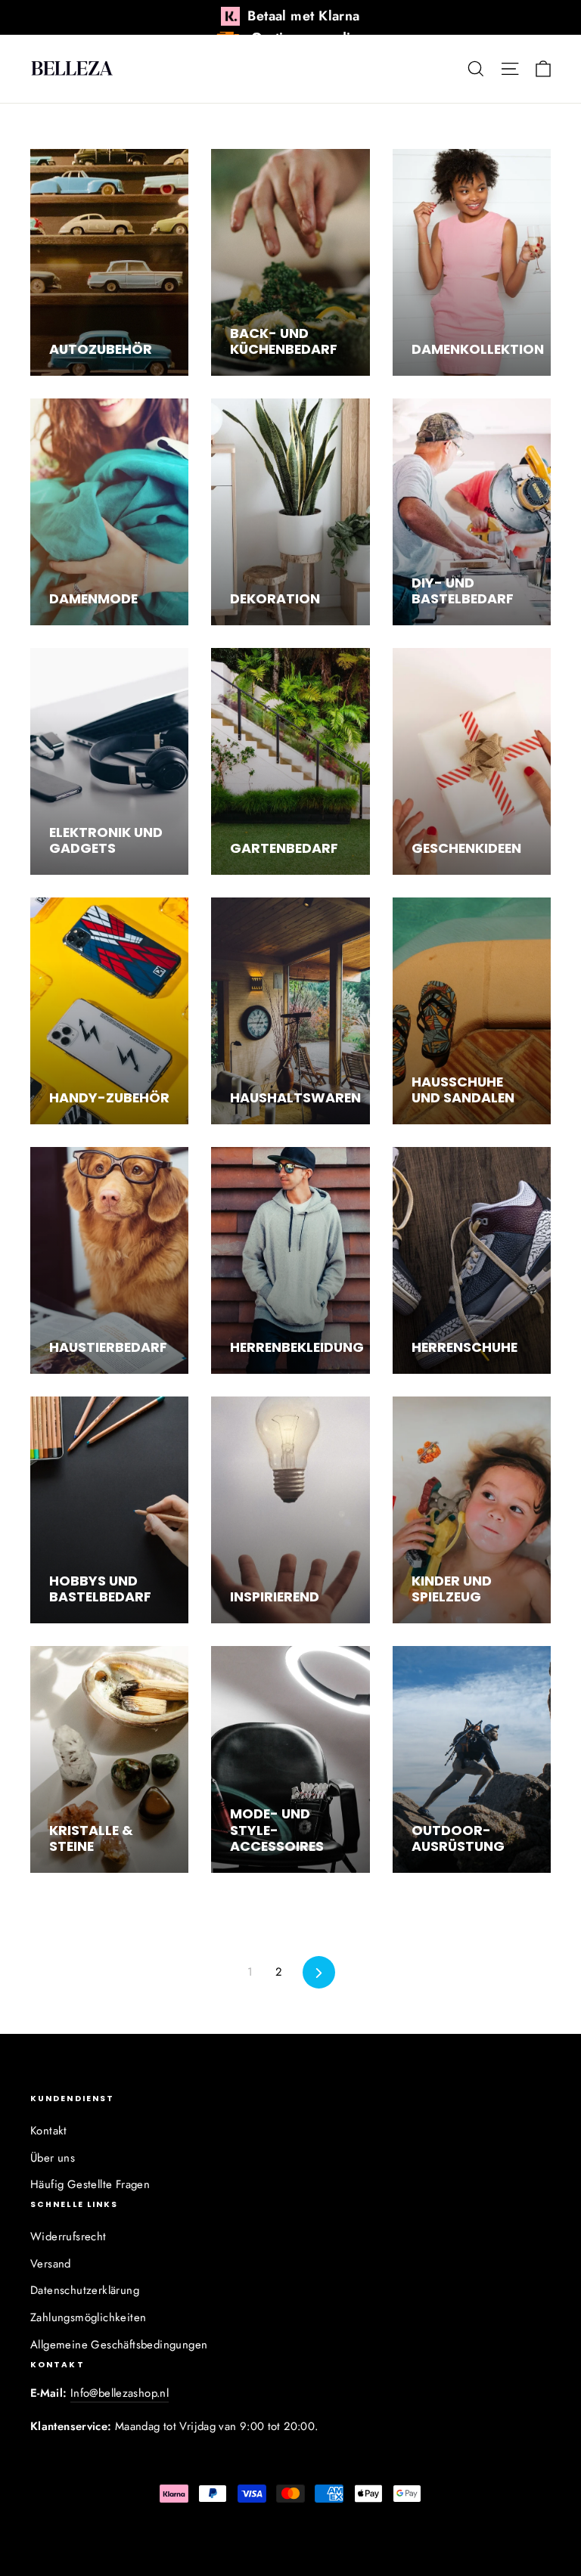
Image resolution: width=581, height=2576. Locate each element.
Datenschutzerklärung (85, 2290)
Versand (51, 2264)
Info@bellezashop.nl (120, 2393)
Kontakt (49, 2131)
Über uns (53, 2158)
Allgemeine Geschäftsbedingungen (119, 2345)
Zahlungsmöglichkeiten (88, 2317)
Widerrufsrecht (68, 2237)
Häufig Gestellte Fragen (90, 2184)
